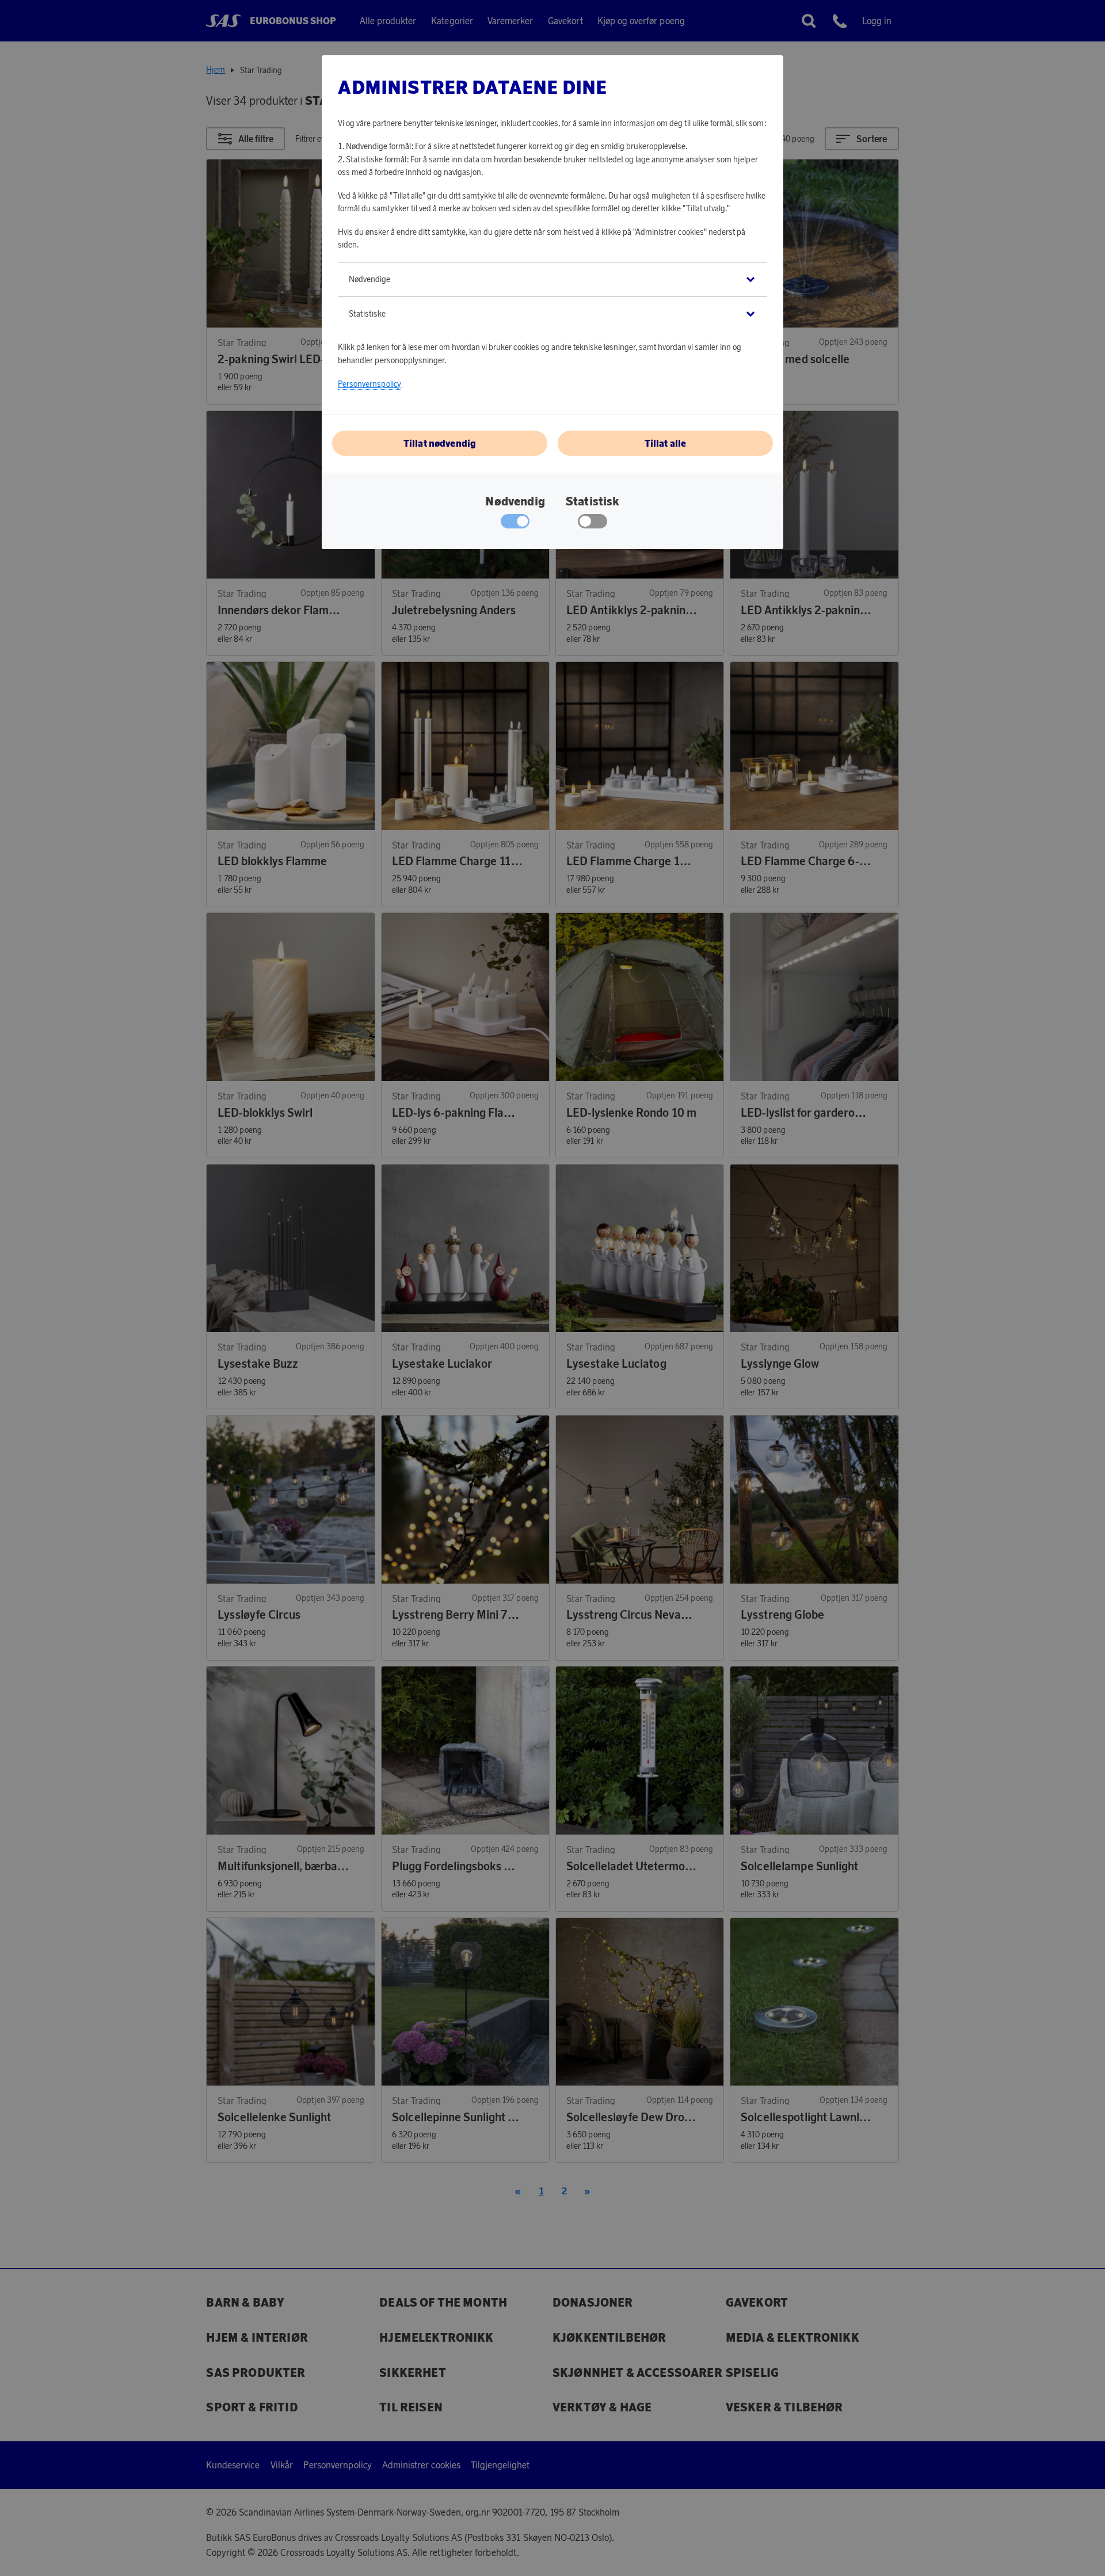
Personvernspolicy (369, 384)
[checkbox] (592, 524)
